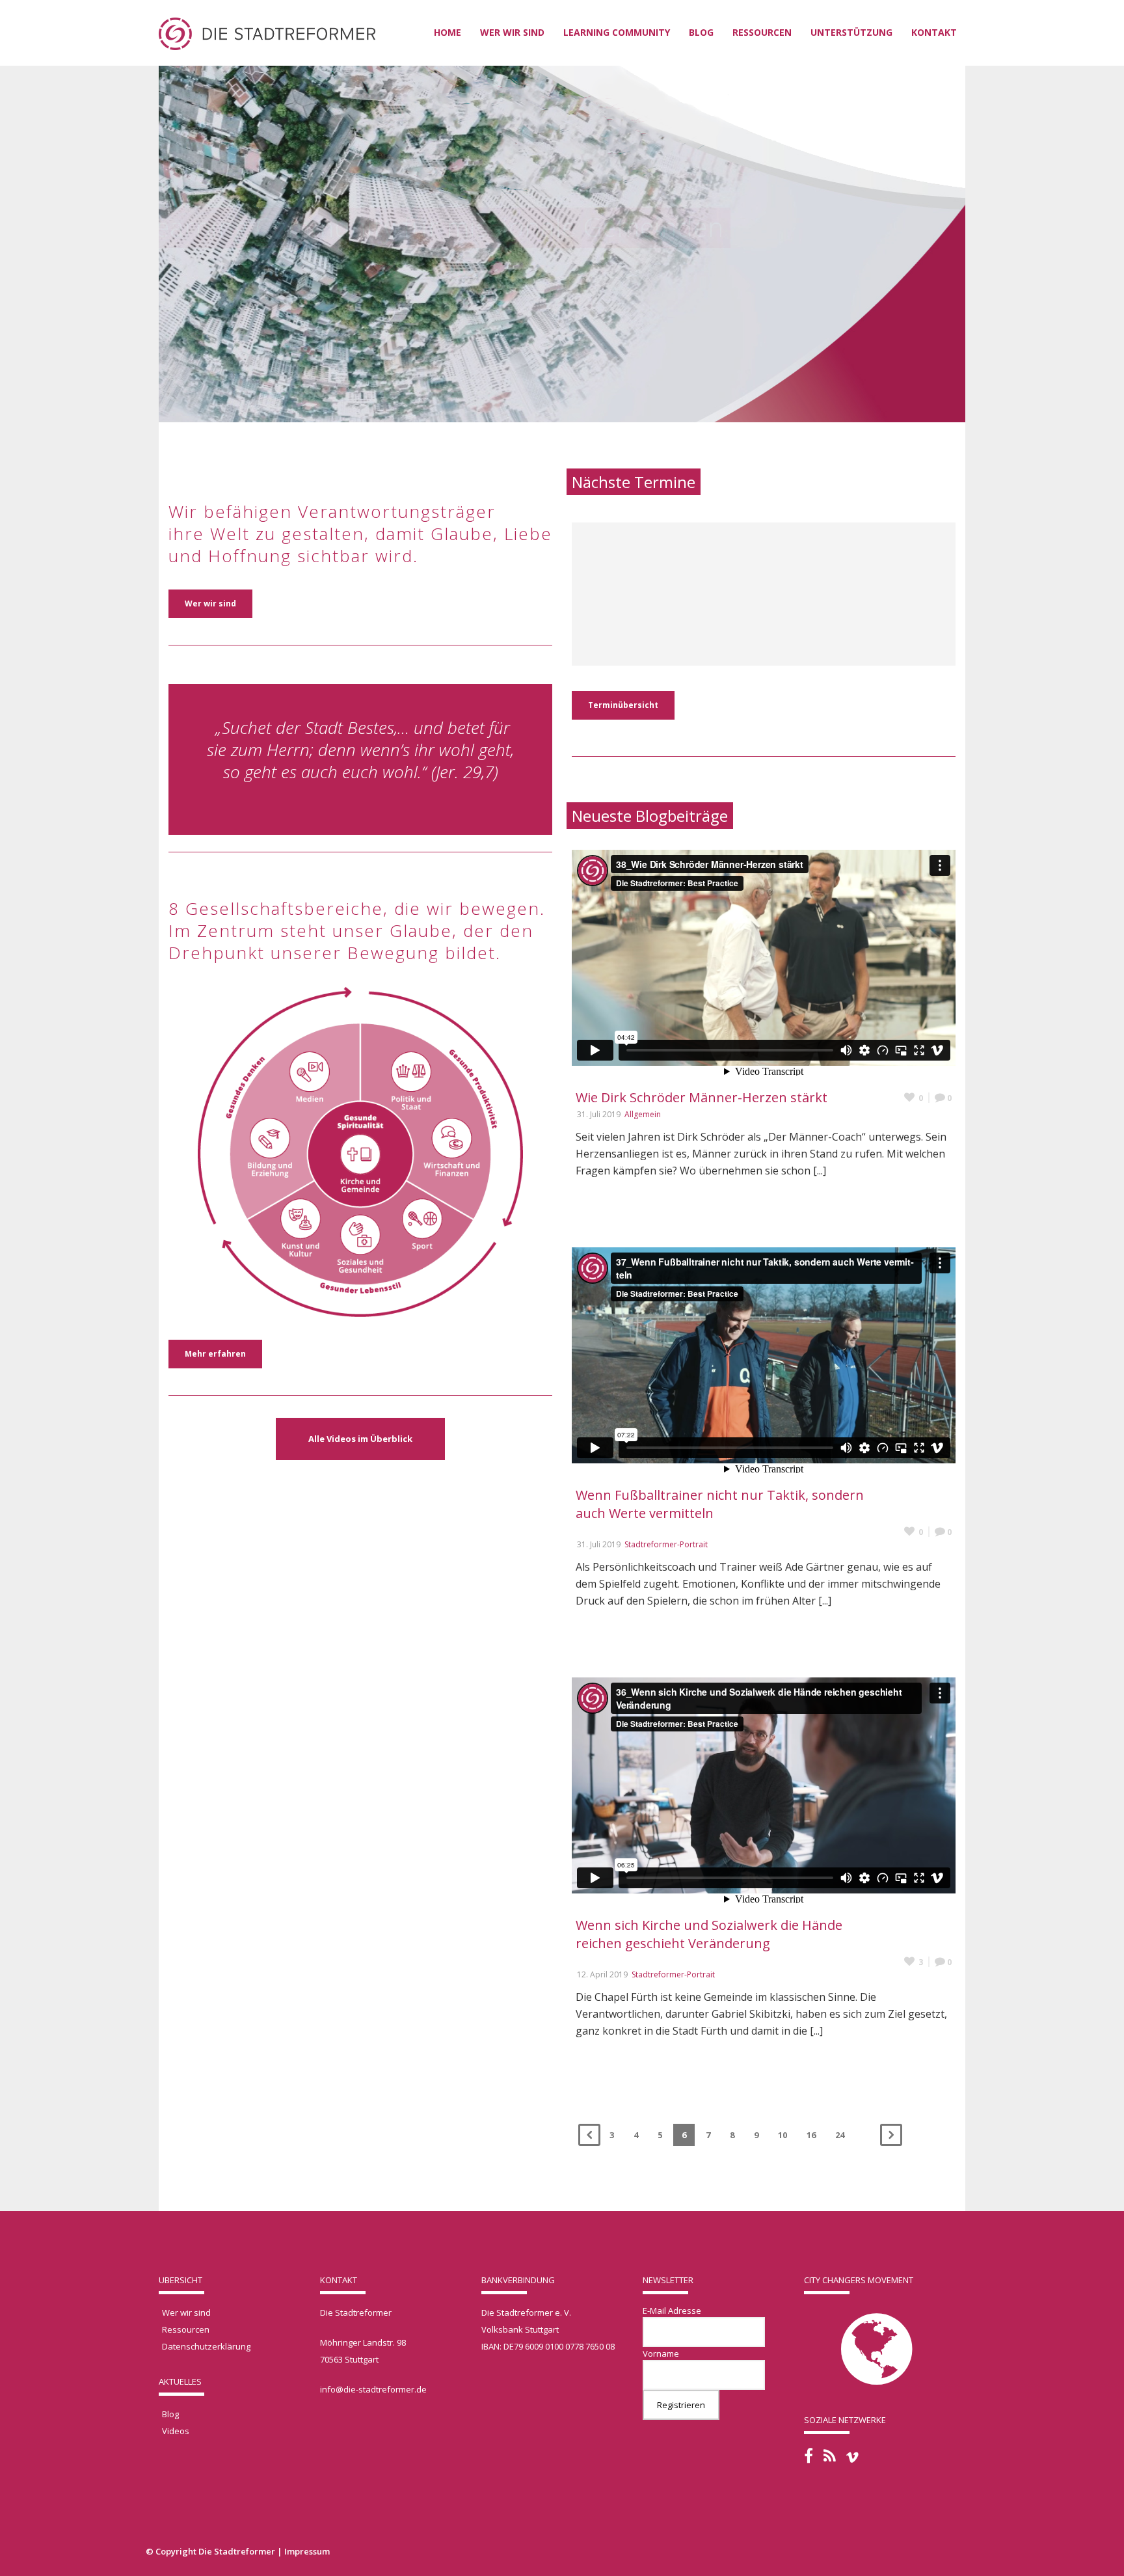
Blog (701, 32)
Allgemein (643, 1114)
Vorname (661, 2353)
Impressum (307, 2551)
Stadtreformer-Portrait (666, 1544)
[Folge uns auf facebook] (809, 2456)
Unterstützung (851, 32)
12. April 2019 (602, 1974)
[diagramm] (360, 1139)
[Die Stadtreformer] (267, 33)
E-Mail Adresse (672, 2311)
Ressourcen (186, 2329)
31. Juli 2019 (599, 1114)
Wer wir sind (512, 32)
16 (811, 2135)
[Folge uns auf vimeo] (852, 2457)
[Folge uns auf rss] (830, 2456)
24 (840, 2135)
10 (783, 2135)
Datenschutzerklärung (206, 2346)
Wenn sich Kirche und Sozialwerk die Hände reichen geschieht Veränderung (709, 1934)
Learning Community (617, 32)
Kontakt (934, 32)
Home (448, 32)
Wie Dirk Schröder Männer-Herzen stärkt (702, 1097)
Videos (176, 2431)
